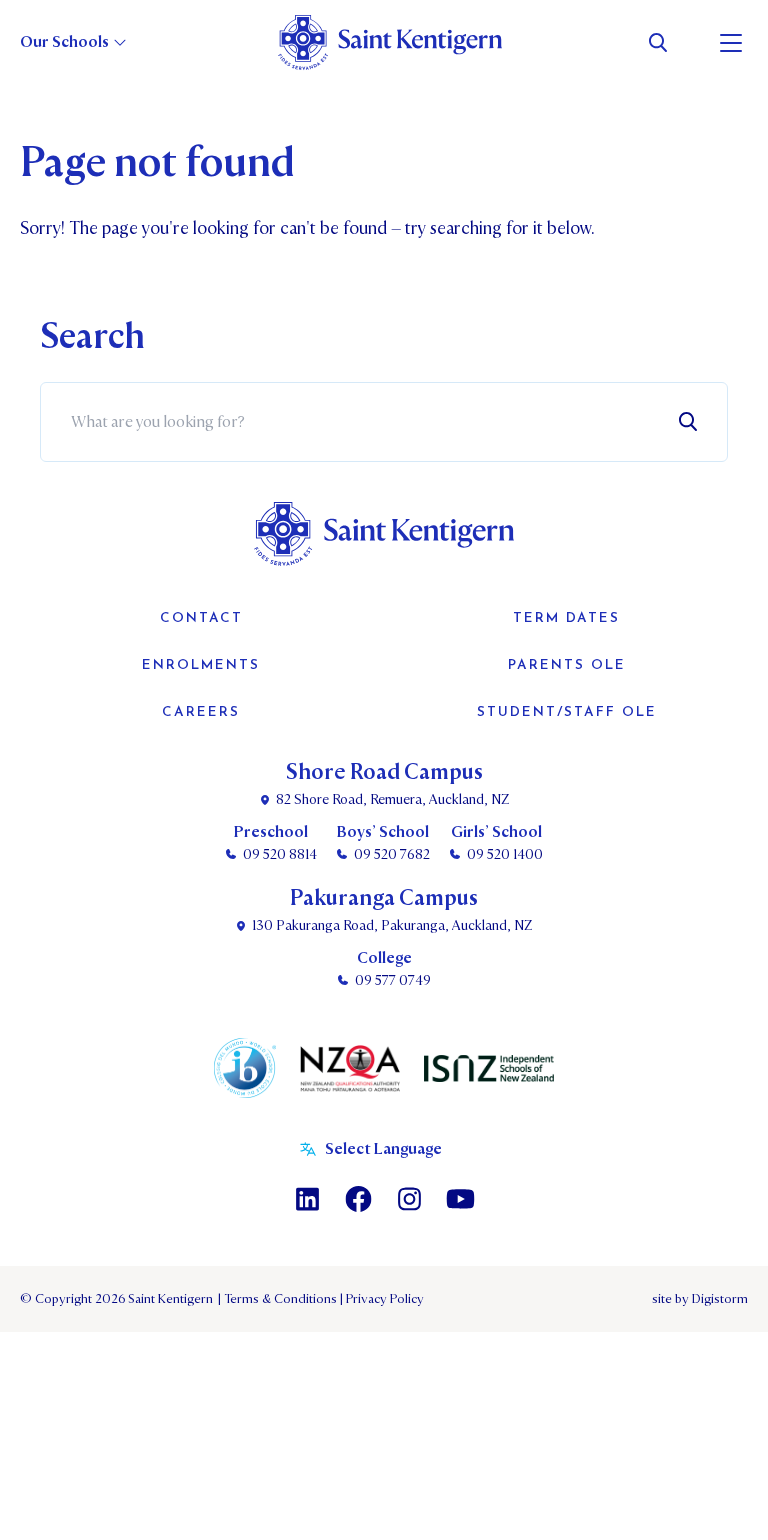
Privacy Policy (382, 1299)
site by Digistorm (700, 1299)
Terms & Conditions (279, 1299)
